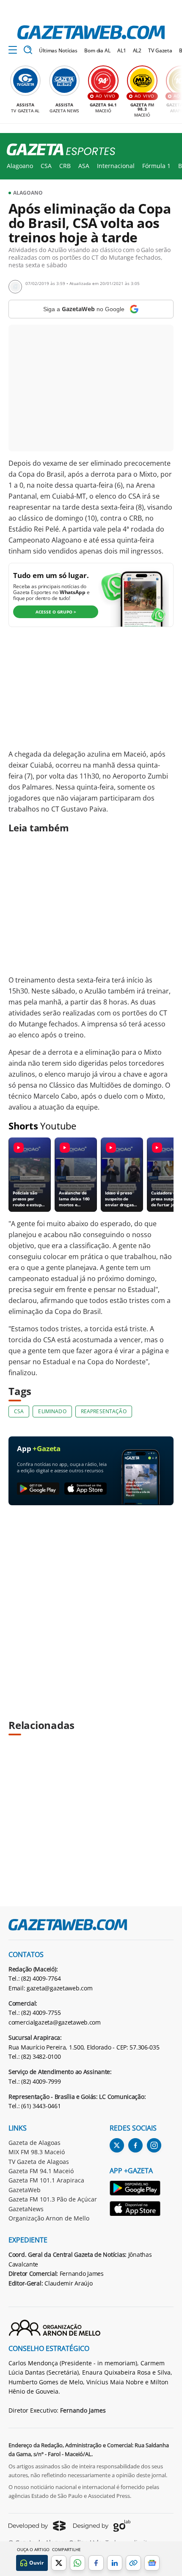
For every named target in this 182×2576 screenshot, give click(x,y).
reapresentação (104, 1411)
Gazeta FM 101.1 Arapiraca (46, 2180)
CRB (65, 166)
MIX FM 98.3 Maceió (37, 2152)
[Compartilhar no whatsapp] (77, 2563)
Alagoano (20, 166)
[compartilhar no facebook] (96, 2563)
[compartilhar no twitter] (59, 2563)
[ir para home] (91, 32)
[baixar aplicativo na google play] (38, 1489)
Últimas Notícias (58, 50)
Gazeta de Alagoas (34, 2143)
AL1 (122, 50)
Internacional (116, 166)
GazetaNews (26, 2209)
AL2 (137, 50)
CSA (46, 166)
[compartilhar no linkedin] (115, 2563)
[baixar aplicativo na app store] (85, 1489)
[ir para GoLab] (102, 2526)
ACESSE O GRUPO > (56, 612)
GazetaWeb (25, 2190)
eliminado (52, 1411)
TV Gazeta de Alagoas (39, 2162)
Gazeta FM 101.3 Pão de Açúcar (53, 2199)
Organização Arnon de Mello (49, 2218)
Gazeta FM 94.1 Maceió (41, 2171)
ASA (84, 166)
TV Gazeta (160, 50)
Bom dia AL (97, 50)
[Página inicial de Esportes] (58, 150)
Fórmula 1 (156, 166)
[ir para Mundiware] (37, 2526)
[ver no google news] (152, 2563)
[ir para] (135, 2189)
